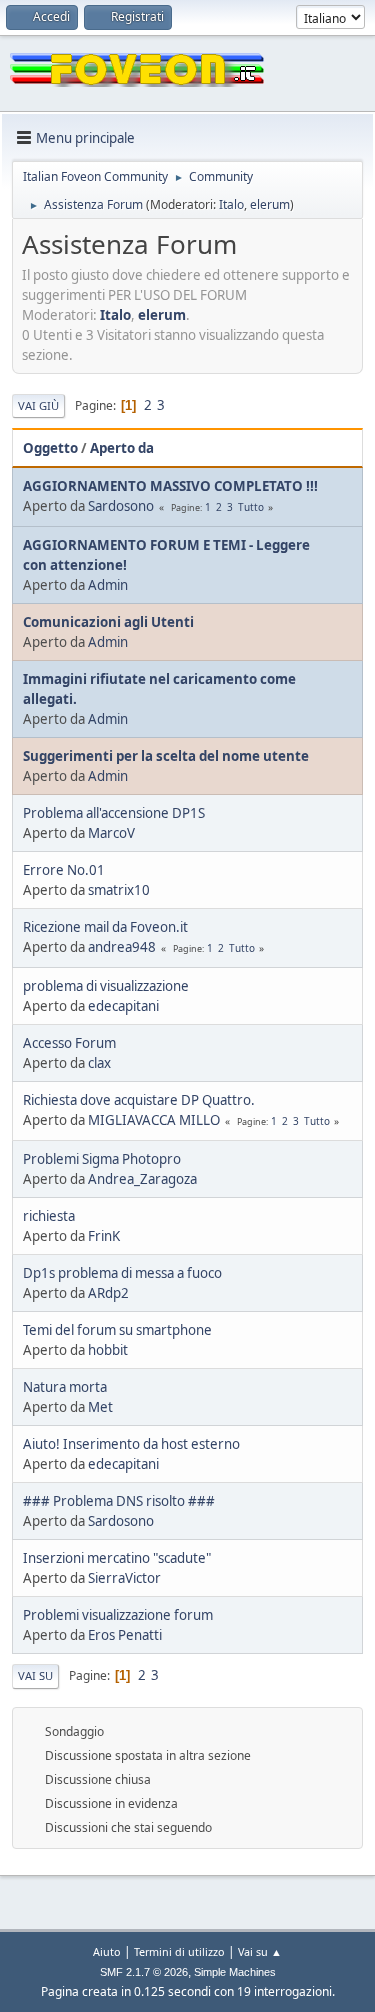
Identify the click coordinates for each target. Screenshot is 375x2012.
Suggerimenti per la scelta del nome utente (166, 756)
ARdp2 (108, 1293)
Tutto (251, 507)
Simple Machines (235, 1972)
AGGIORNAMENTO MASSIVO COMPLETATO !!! (170, 486)
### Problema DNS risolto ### (119, 1501)
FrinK (104, 1236)
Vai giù (38, 405)
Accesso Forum (69, 1043)
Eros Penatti (125, 1635)
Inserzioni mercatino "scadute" (117, 1558)
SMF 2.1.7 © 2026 (144, 1972)
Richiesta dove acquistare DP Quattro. (139, 1100)
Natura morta (65, 1387)
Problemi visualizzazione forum (118, 1615)
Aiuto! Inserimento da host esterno (131, 1444)
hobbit (108, 1350)
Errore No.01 (64, 870)
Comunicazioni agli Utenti (108, 622)
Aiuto (107, 1951)
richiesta (49, 1216)
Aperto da (122, 448)
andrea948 (122, 947)
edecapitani (123, 1006)
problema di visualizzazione (106, 986)
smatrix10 (119, 890)
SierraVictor (124, 1578)
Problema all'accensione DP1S (114, 813)
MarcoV (111, 833)
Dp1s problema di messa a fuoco (122, 1273)
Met (100, 1407)
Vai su (35, 1675)
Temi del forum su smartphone (117, 1330)
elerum (270, 204)
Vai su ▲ (260, 1951)
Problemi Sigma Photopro (102, 1159)
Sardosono (121, 506)
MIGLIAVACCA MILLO (154, 1120)
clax (99, 1063)
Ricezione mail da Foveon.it (105, 927)
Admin (108, 585)
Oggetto (50, 448)
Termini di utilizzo (179, 1951)
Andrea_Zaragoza (142, 1179)
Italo (231, 204)
